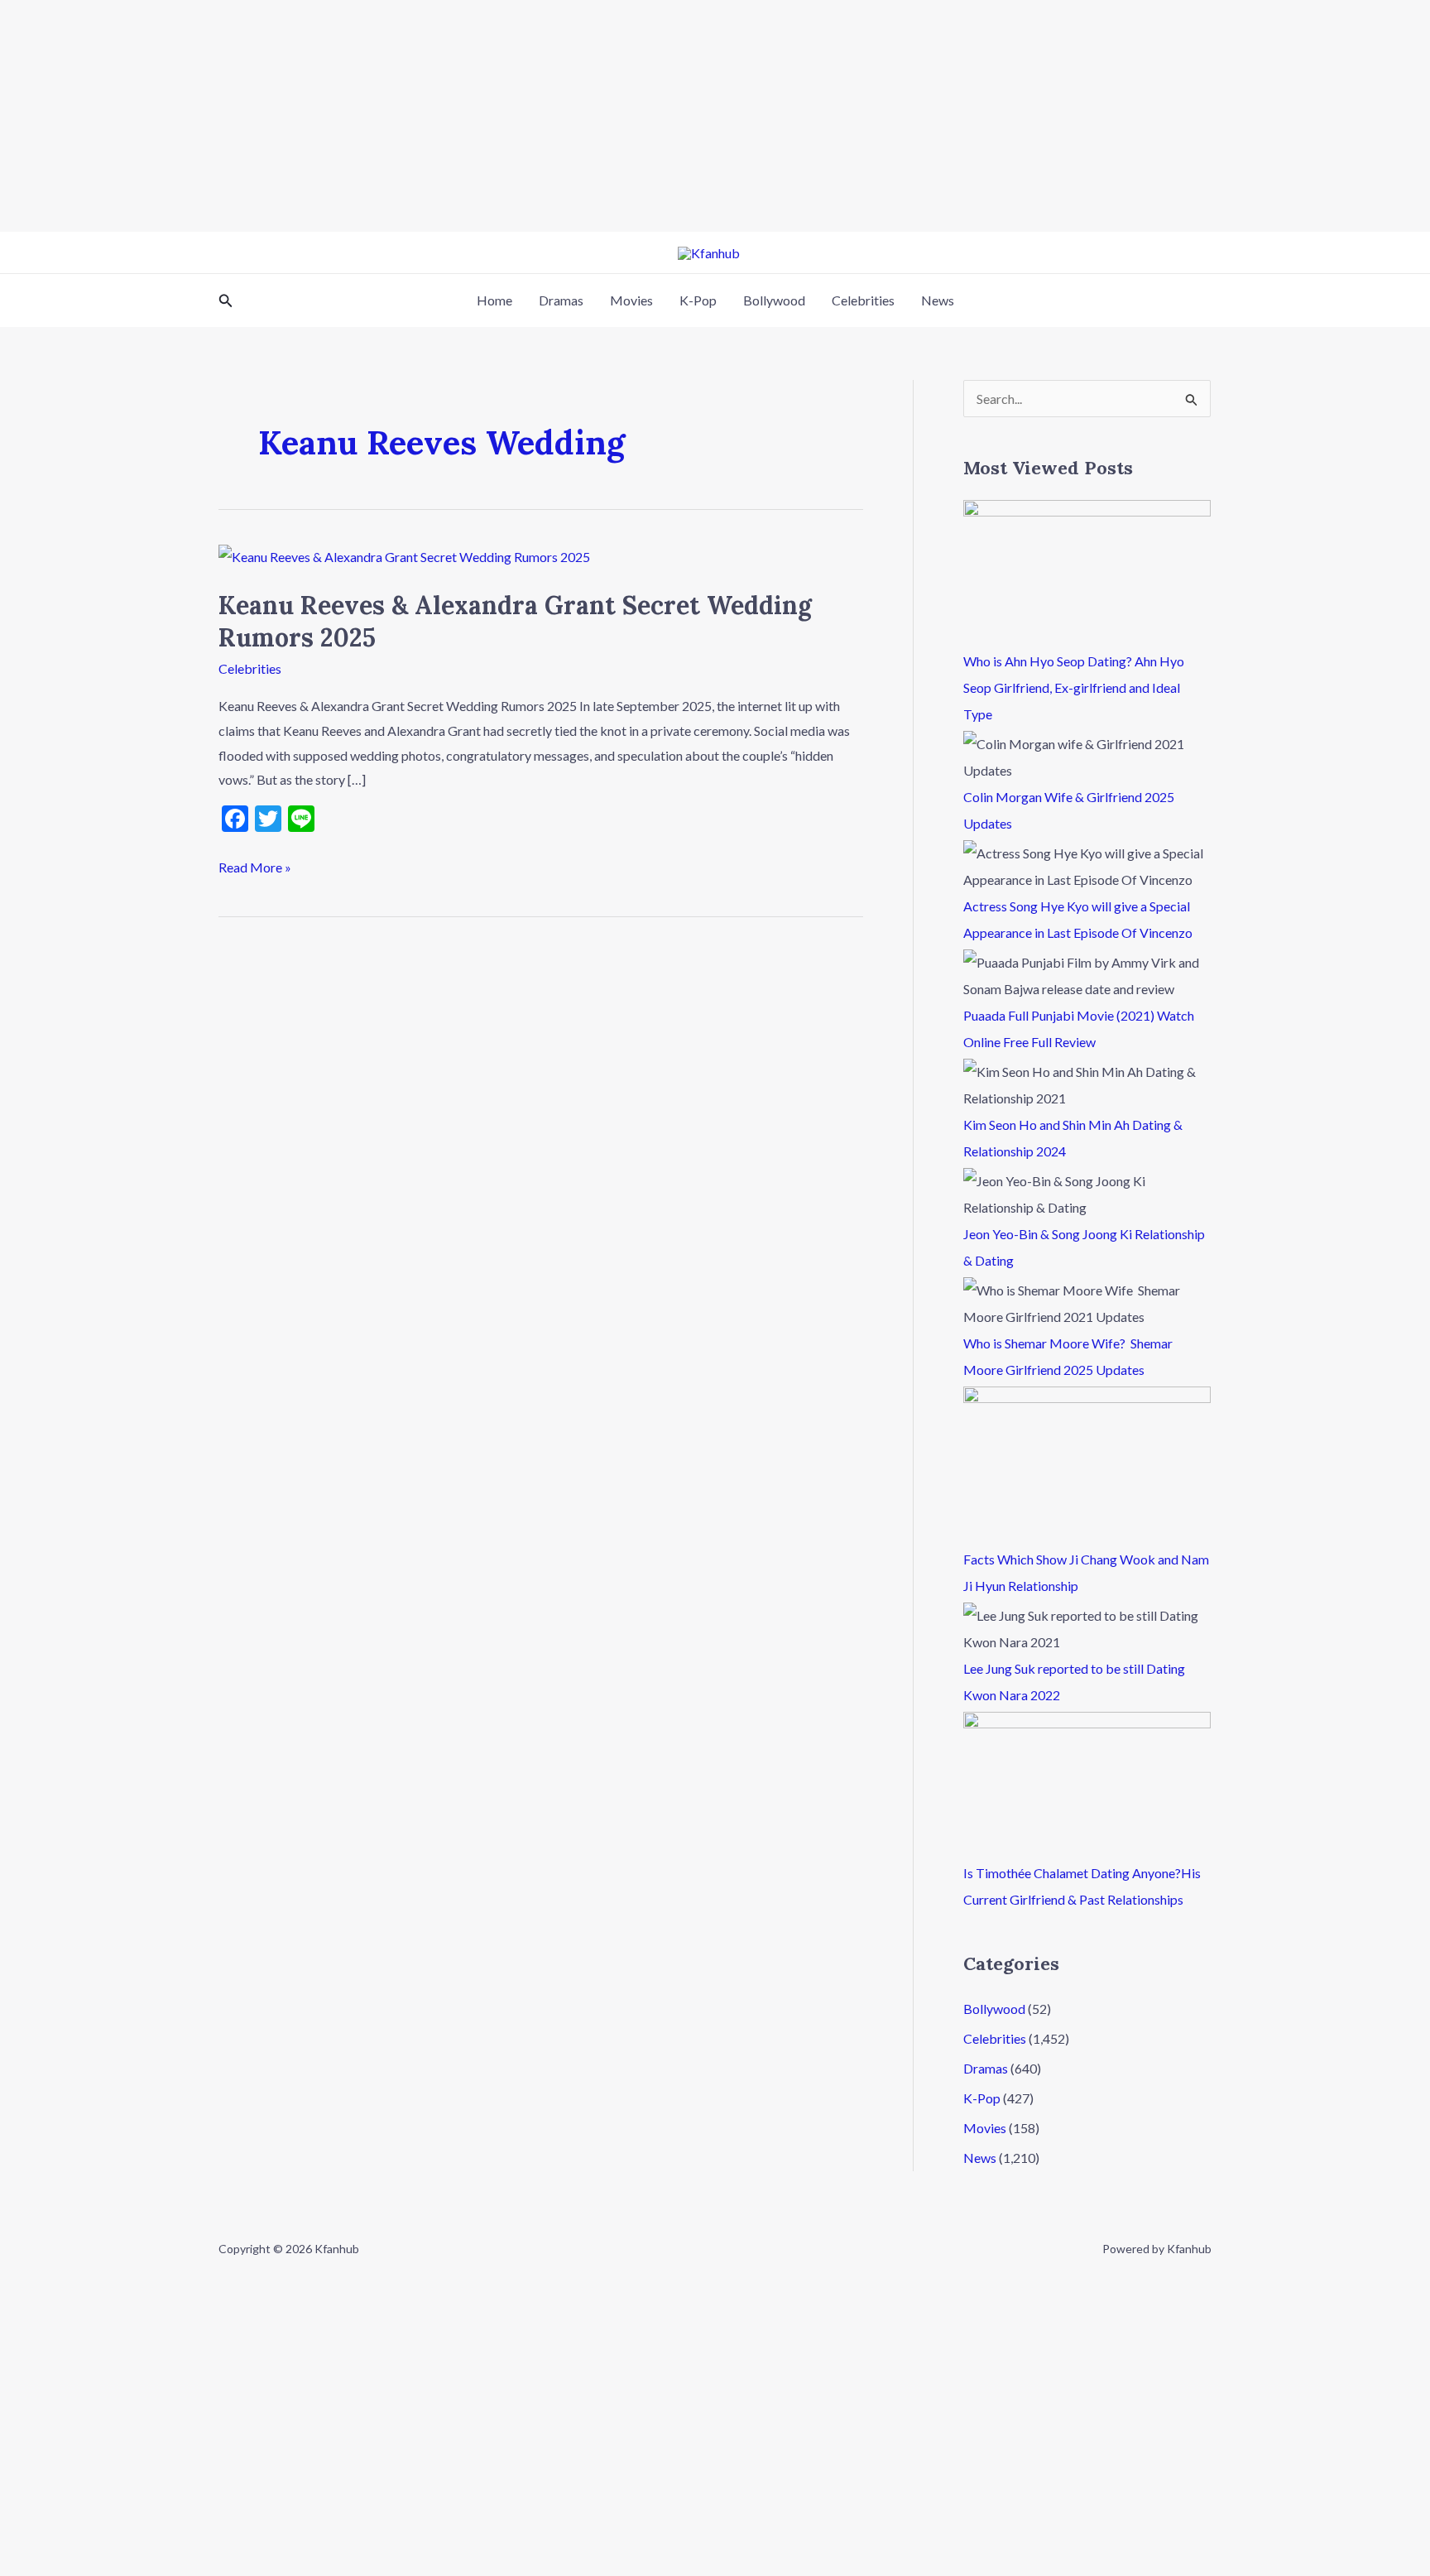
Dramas (561, 300)
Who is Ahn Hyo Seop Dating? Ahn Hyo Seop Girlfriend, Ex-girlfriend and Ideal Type (1074, 687)
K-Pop (698, 300)
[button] (226, 301)
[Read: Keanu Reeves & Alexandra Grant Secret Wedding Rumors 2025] (404, 555)
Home (494, 300)
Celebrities (863, 300)
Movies (631, 300)
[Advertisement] (497, 116)
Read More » (255, 865)
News (938, 300)
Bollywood (774, 300)
